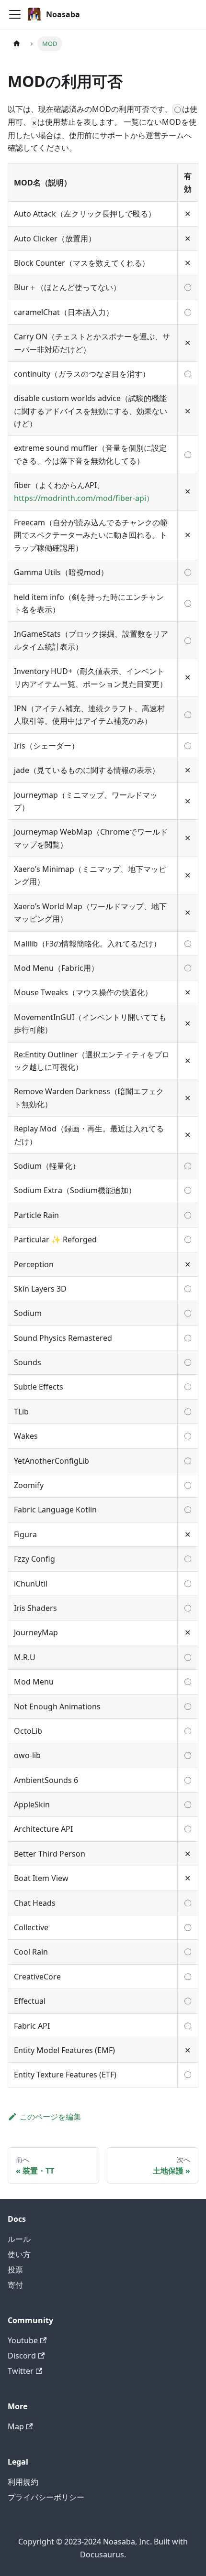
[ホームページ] (17, 44)
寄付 (15, 2285)
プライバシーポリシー (46, 2497)
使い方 (19, 2254)
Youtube (23, 2340)
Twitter (21, 2371)
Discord (22, 2356)
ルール (19, 2239)
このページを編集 (50, 2117)
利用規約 (23, 2482)
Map (16, 2426)
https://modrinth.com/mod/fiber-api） (84, 498)
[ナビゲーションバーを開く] (15, 14)
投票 (15, 2270)
